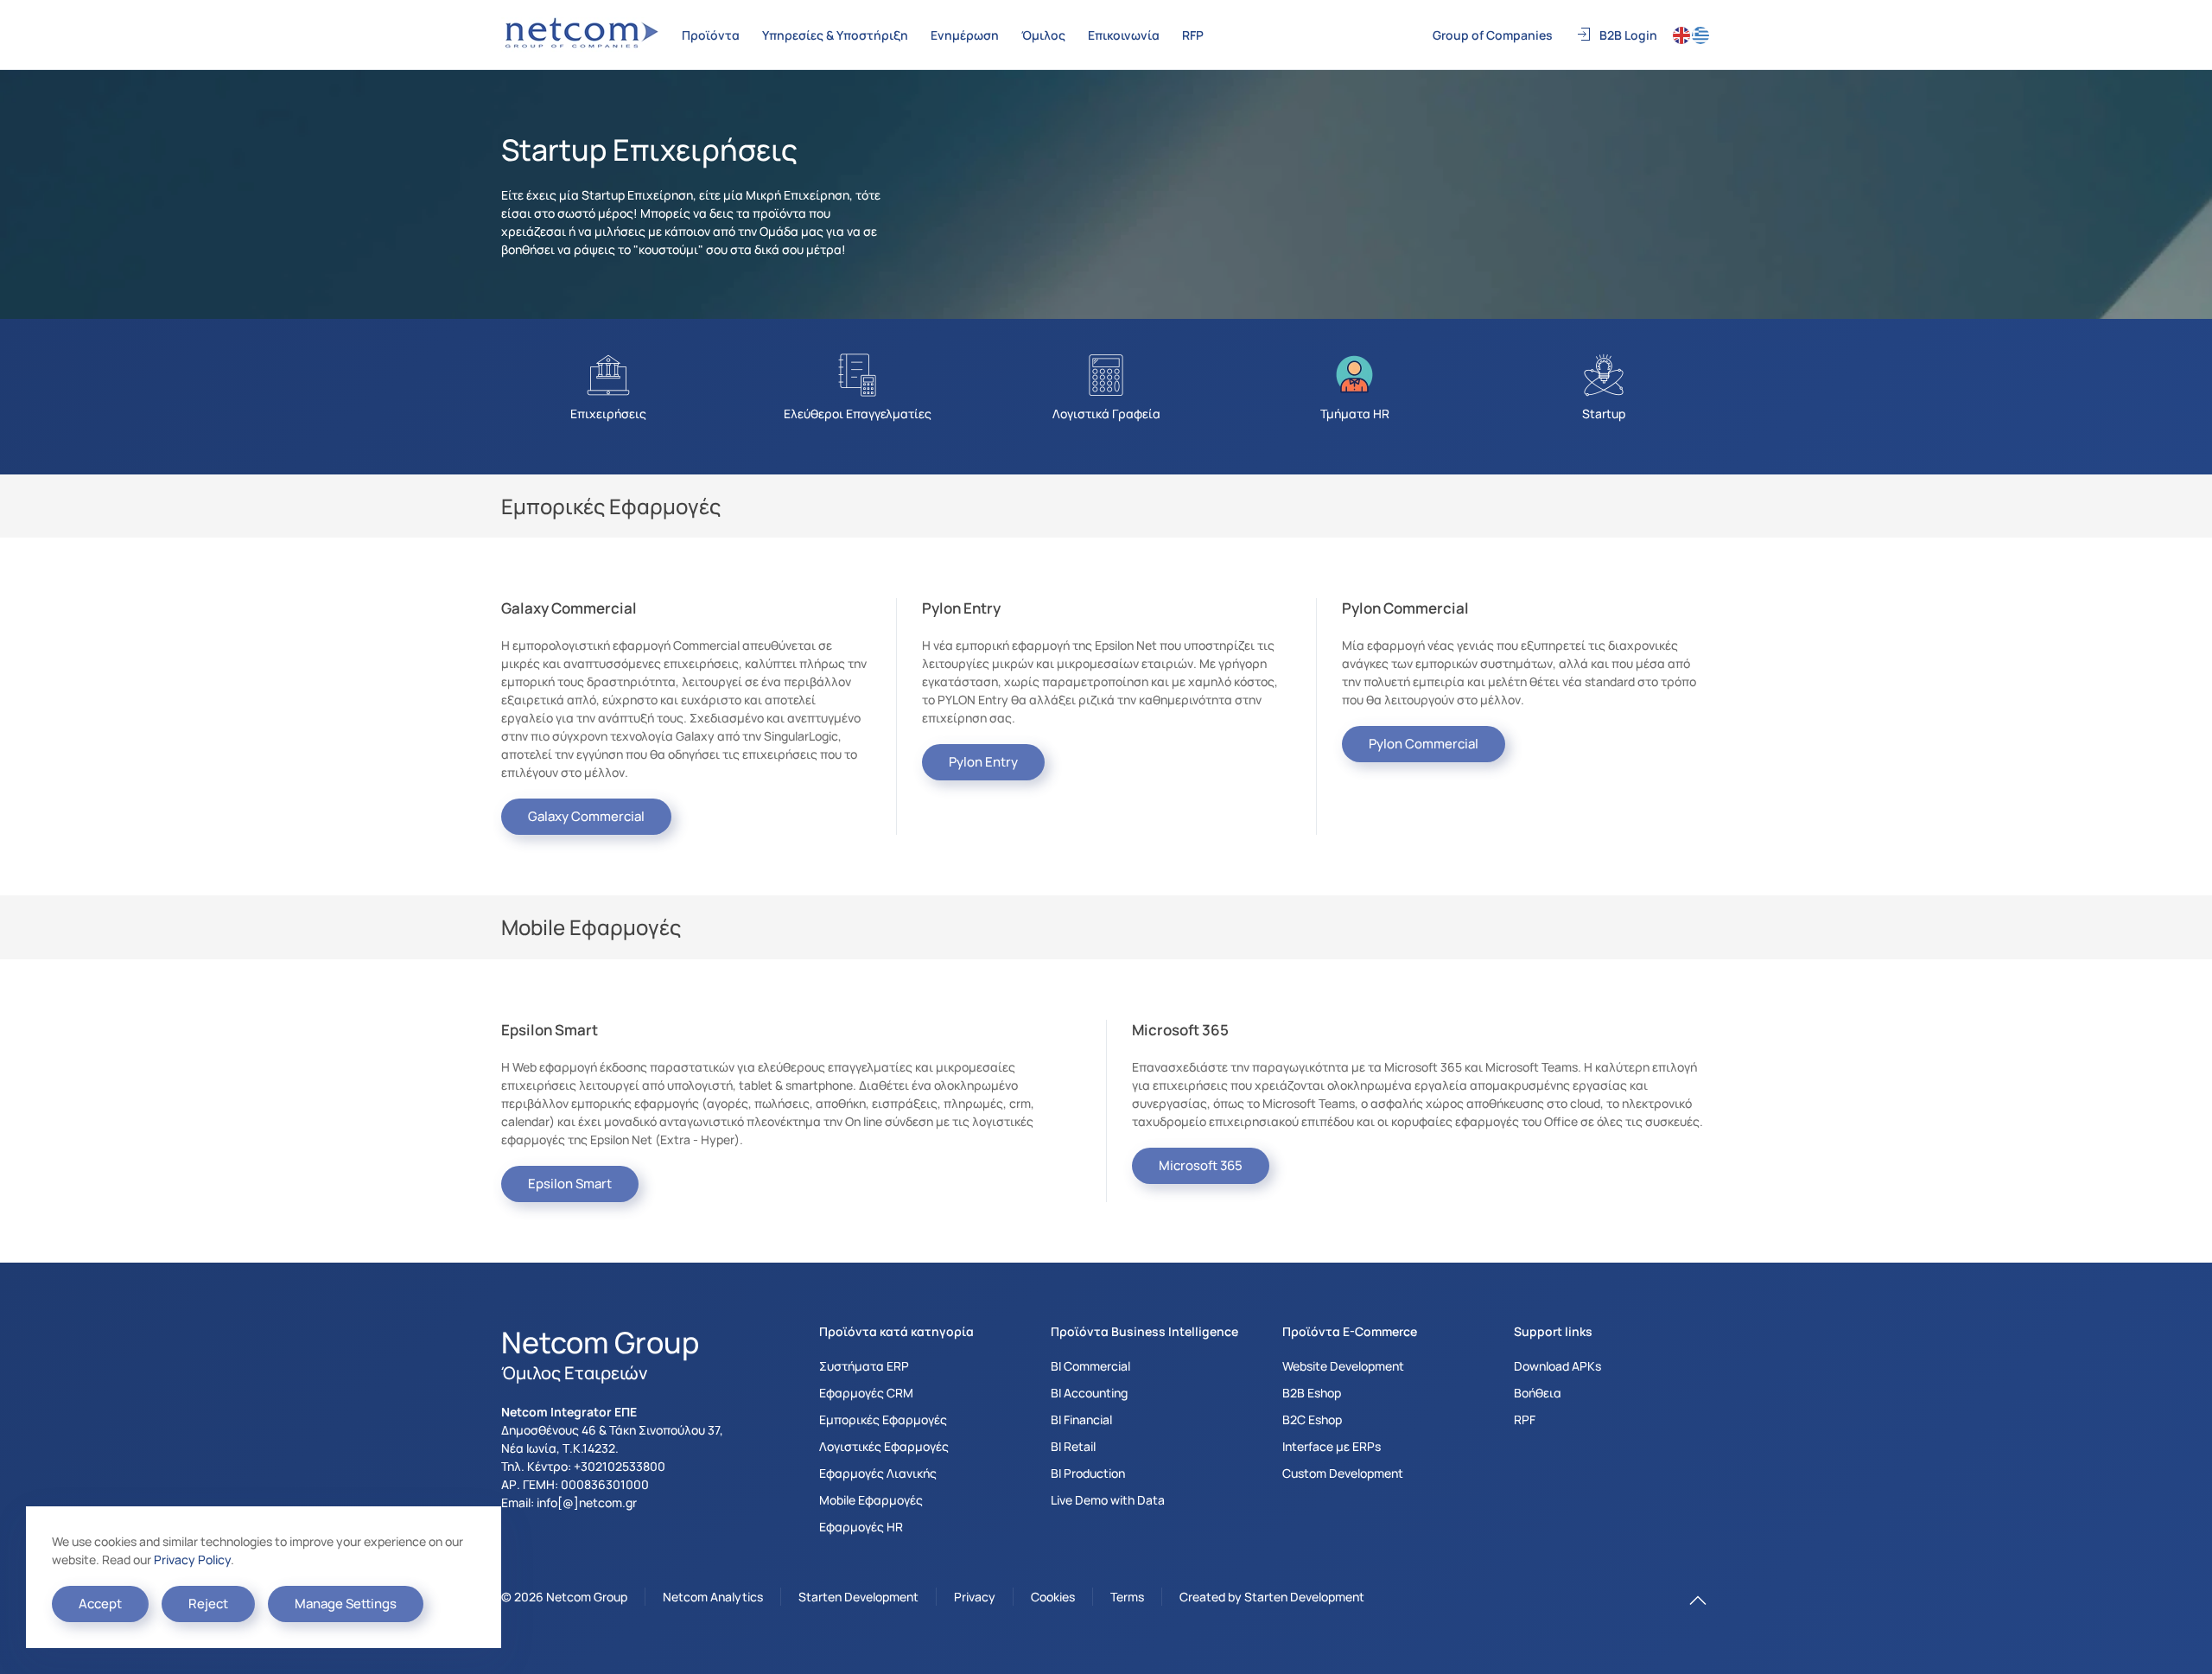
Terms (1127, 1597)
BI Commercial (1090, 1366)
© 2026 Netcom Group (564, 1597)
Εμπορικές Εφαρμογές (883, 1419)
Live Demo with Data (1108, 1500)
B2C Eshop (1312, 1419)
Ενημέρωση (965, 35)
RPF (1525, 1419)
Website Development (1343, 1366)
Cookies (1053, 1597)
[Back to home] (584, 35)
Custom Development (1343, 1473)
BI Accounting (1089, 1393)
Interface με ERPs (1332, 1446)
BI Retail (1073, 1446)
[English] (1682, 34)
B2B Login (1628, 35)
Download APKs (1557, 1366)
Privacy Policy (192, 1559)
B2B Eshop (1312, 1393)
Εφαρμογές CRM (866, 1393)
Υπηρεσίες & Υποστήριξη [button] (835, 35)
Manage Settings (346, 1604)
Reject (208, 1604)
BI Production (1088, 1473)
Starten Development (858, 1597)
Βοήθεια (1538, 1393)
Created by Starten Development (1272, 1597)
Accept (100, 1604)
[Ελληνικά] (1701, 34)
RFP (1193, 35)
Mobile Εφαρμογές (871, 1500)
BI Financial (1081, 1419)
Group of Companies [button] (1493, 35)
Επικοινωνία (1124, 35)
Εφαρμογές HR (861, 1527)
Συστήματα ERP (864, 1366)
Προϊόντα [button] (711, 35)
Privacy (975, 1597)
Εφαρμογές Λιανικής (878, 1473)
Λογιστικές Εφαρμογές (884, 1446)
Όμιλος (1043, 35)
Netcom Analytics (713, 1597)
